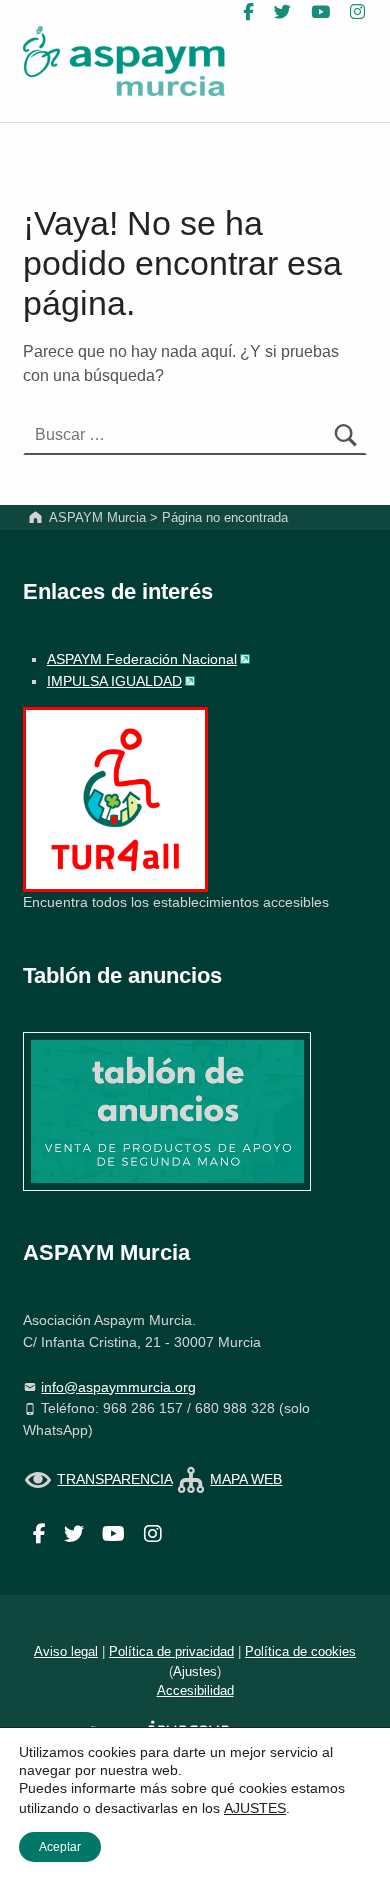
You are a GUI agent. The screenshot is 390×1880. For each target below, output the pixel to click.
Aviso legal (66, 1651)
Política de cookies (300, 1651)
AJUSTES (255, 1808)
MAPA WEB (246, 1479)
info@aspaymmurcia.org (118, 1387)
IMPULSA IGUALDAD (114, 681)
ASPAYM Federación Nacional (142, 659)
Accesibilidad (195, 1690)
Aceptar (60, 1847)
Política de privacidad (171, 1651)
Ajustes (195, 1671)
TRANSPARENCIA (114, 1479)
